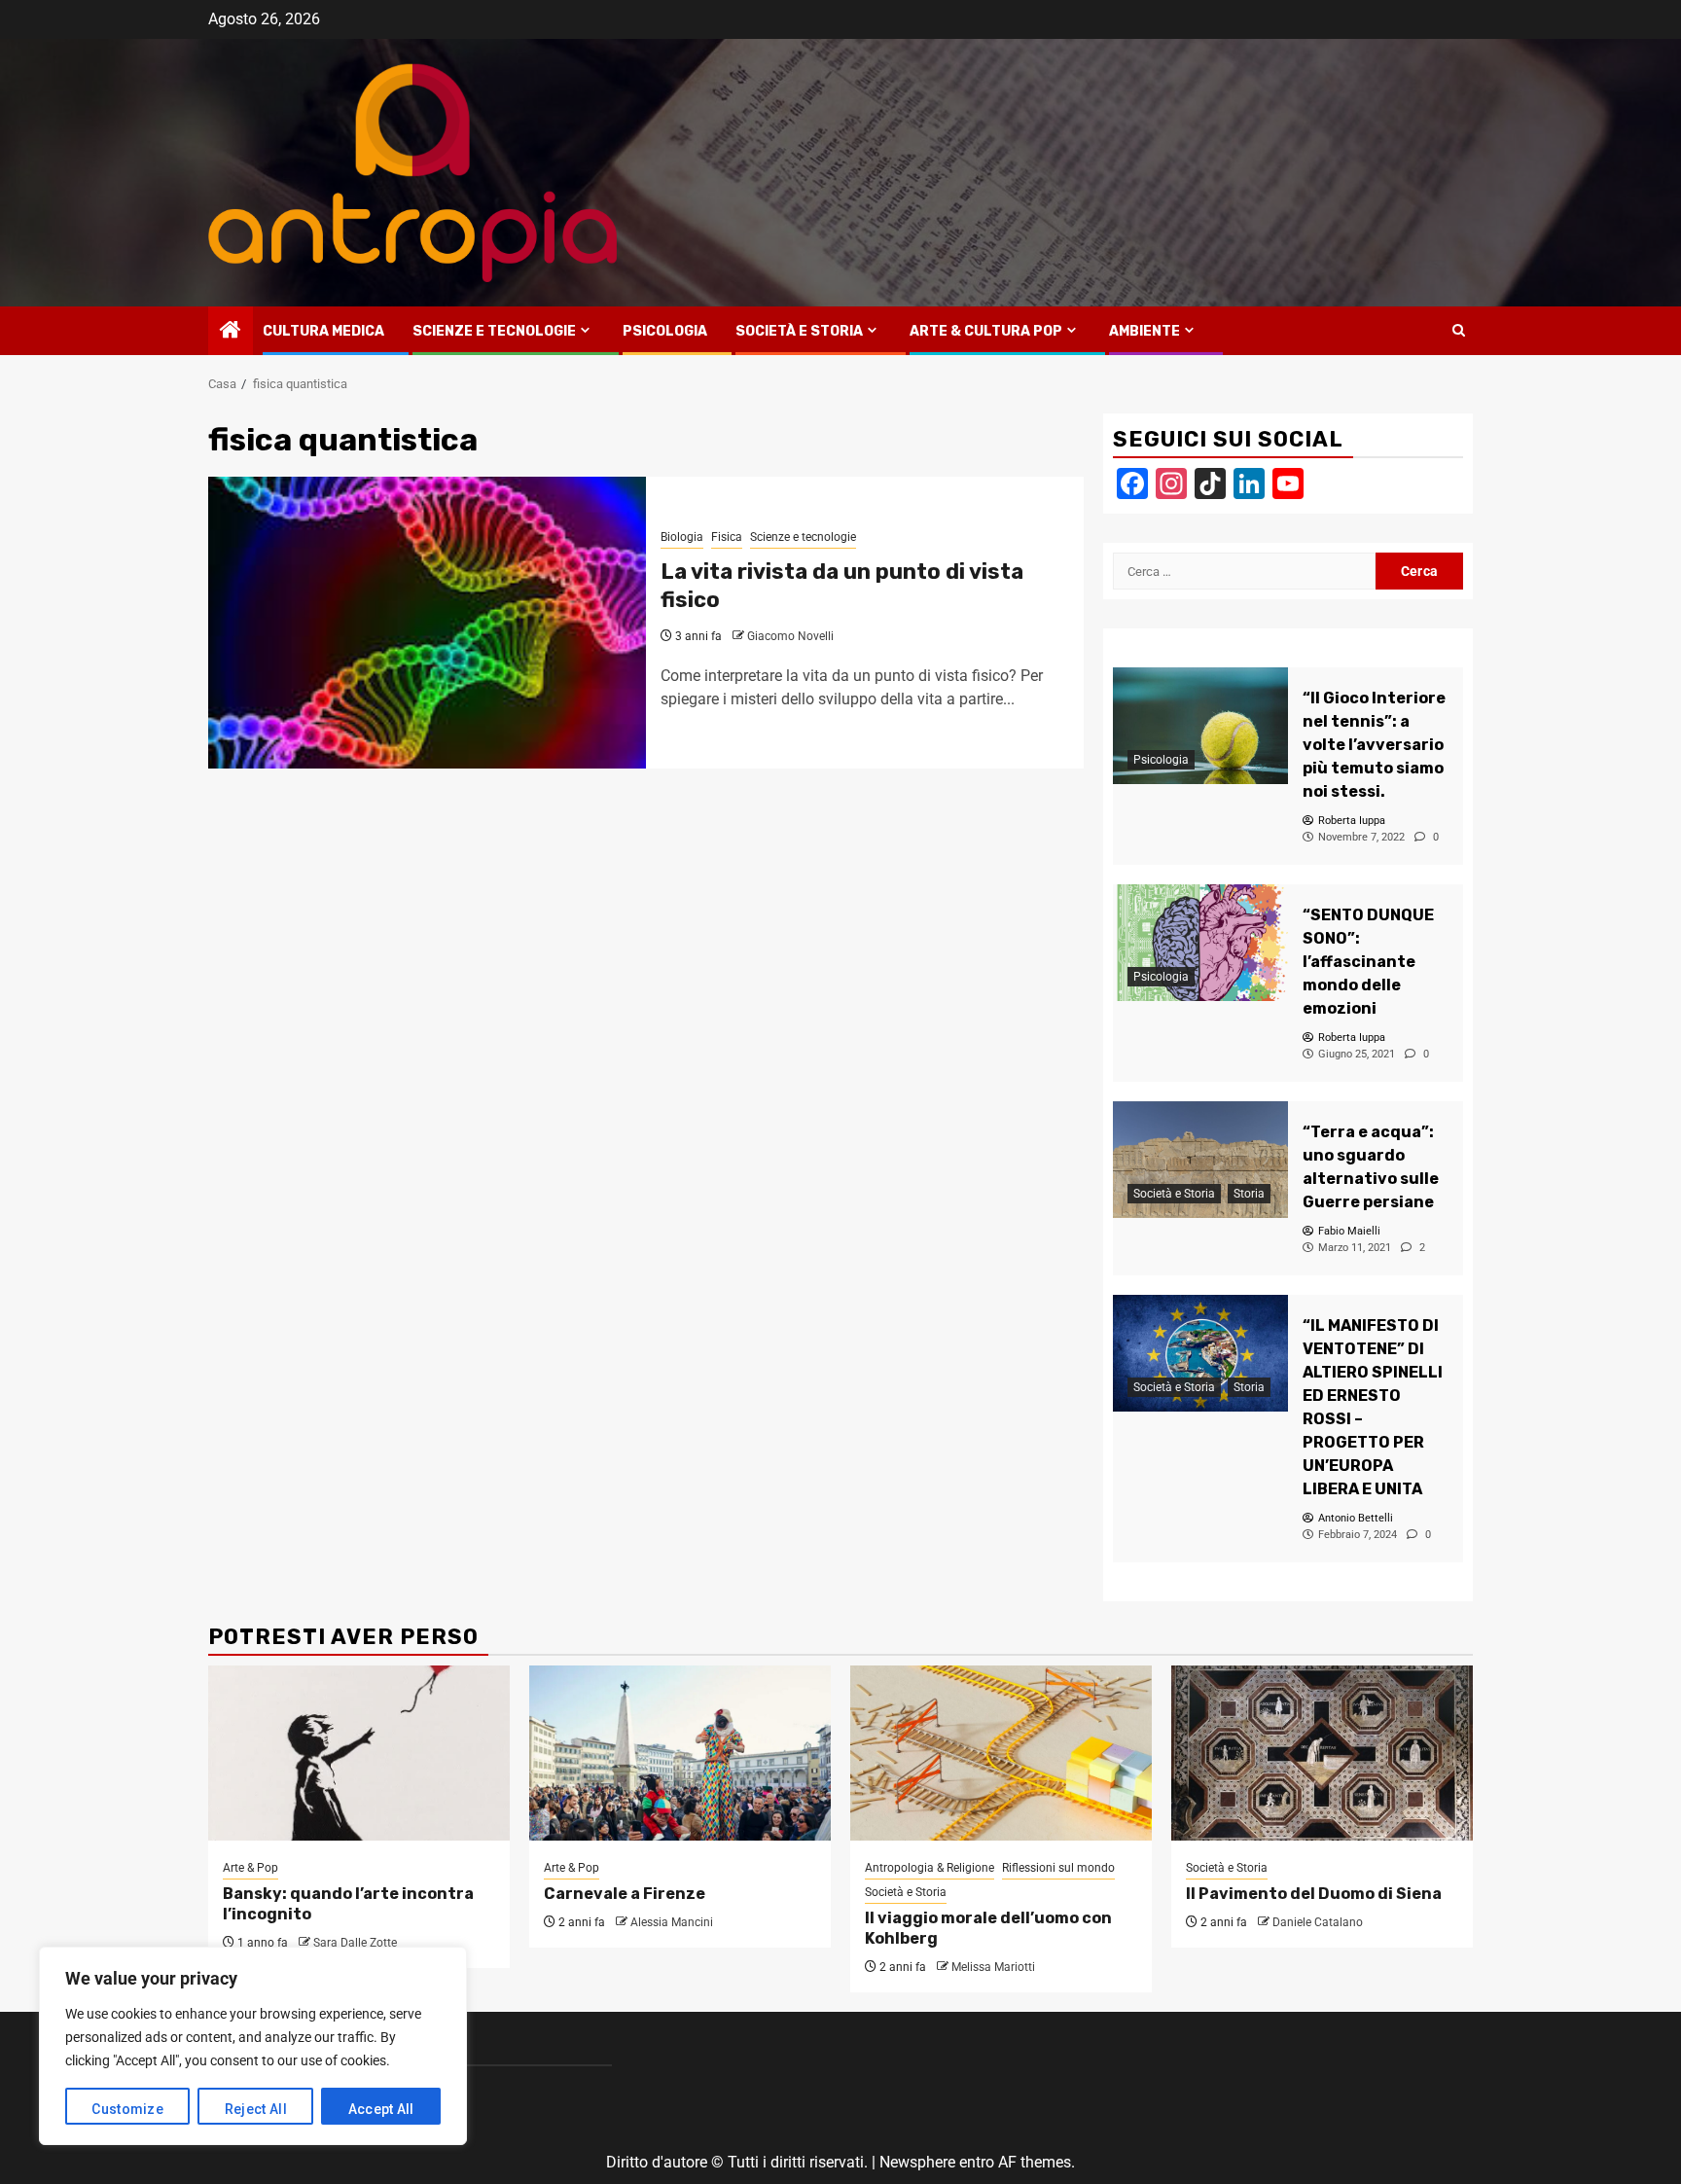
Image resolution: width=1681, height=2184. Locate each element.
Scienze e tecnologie (494, 331)
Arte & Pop (250, 1868)
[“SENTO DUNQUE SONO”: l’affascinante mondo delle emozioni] (1200, 943)
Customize (127, 2109)
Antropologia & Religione (930, 1868)
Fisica (727, 537)
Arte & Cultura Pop (986, 331)
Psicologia (665, 331)
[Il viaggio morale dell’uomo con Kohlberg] (1001, 1753)
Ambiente (1145, 331)
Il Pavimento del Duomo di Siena (1314, 1894)
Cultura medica (323, 331)
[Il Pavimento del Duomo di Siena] (1322, 1753)
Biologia (682, 537)
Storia (1249, 1194)
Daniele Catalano (1318, 1922)
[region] (253, 2046)
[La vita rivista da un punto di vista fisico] (427, 623)
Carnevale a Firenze (625, 1894)
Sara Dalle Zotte (355, 1943)
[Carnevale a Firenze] (680, 1753)
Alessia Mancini (672, 1922)
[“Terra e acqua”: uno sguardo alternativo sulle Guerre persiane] (1200, 1160)
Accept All (381, 2109)
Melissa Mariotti (993, 1967)
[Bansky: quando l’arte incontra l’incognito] (359, 1753)
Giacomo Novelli (790, 636)
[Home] (231, 332)
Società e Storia (799, 331)
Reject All (256, 2109)
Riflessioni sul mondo (1058, 1868)
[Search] (1459, 331)
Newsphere (917, 2162)
